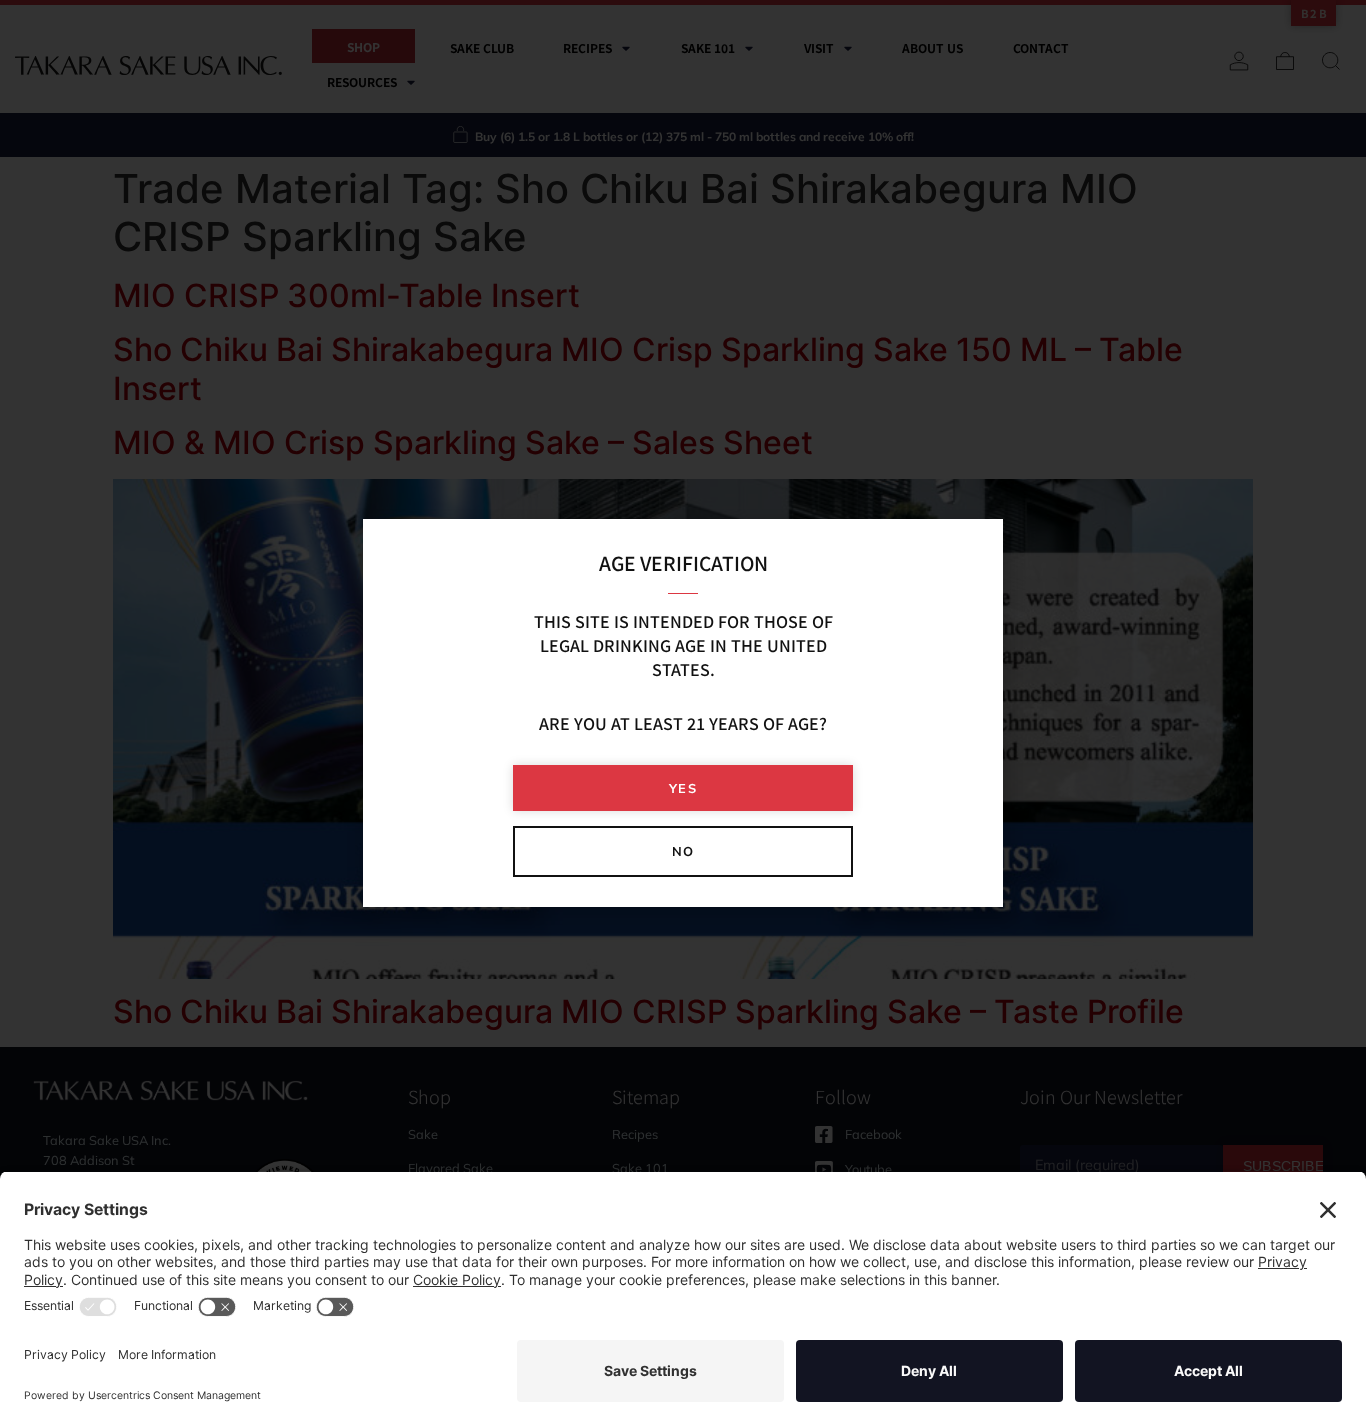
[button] (683, 788)
